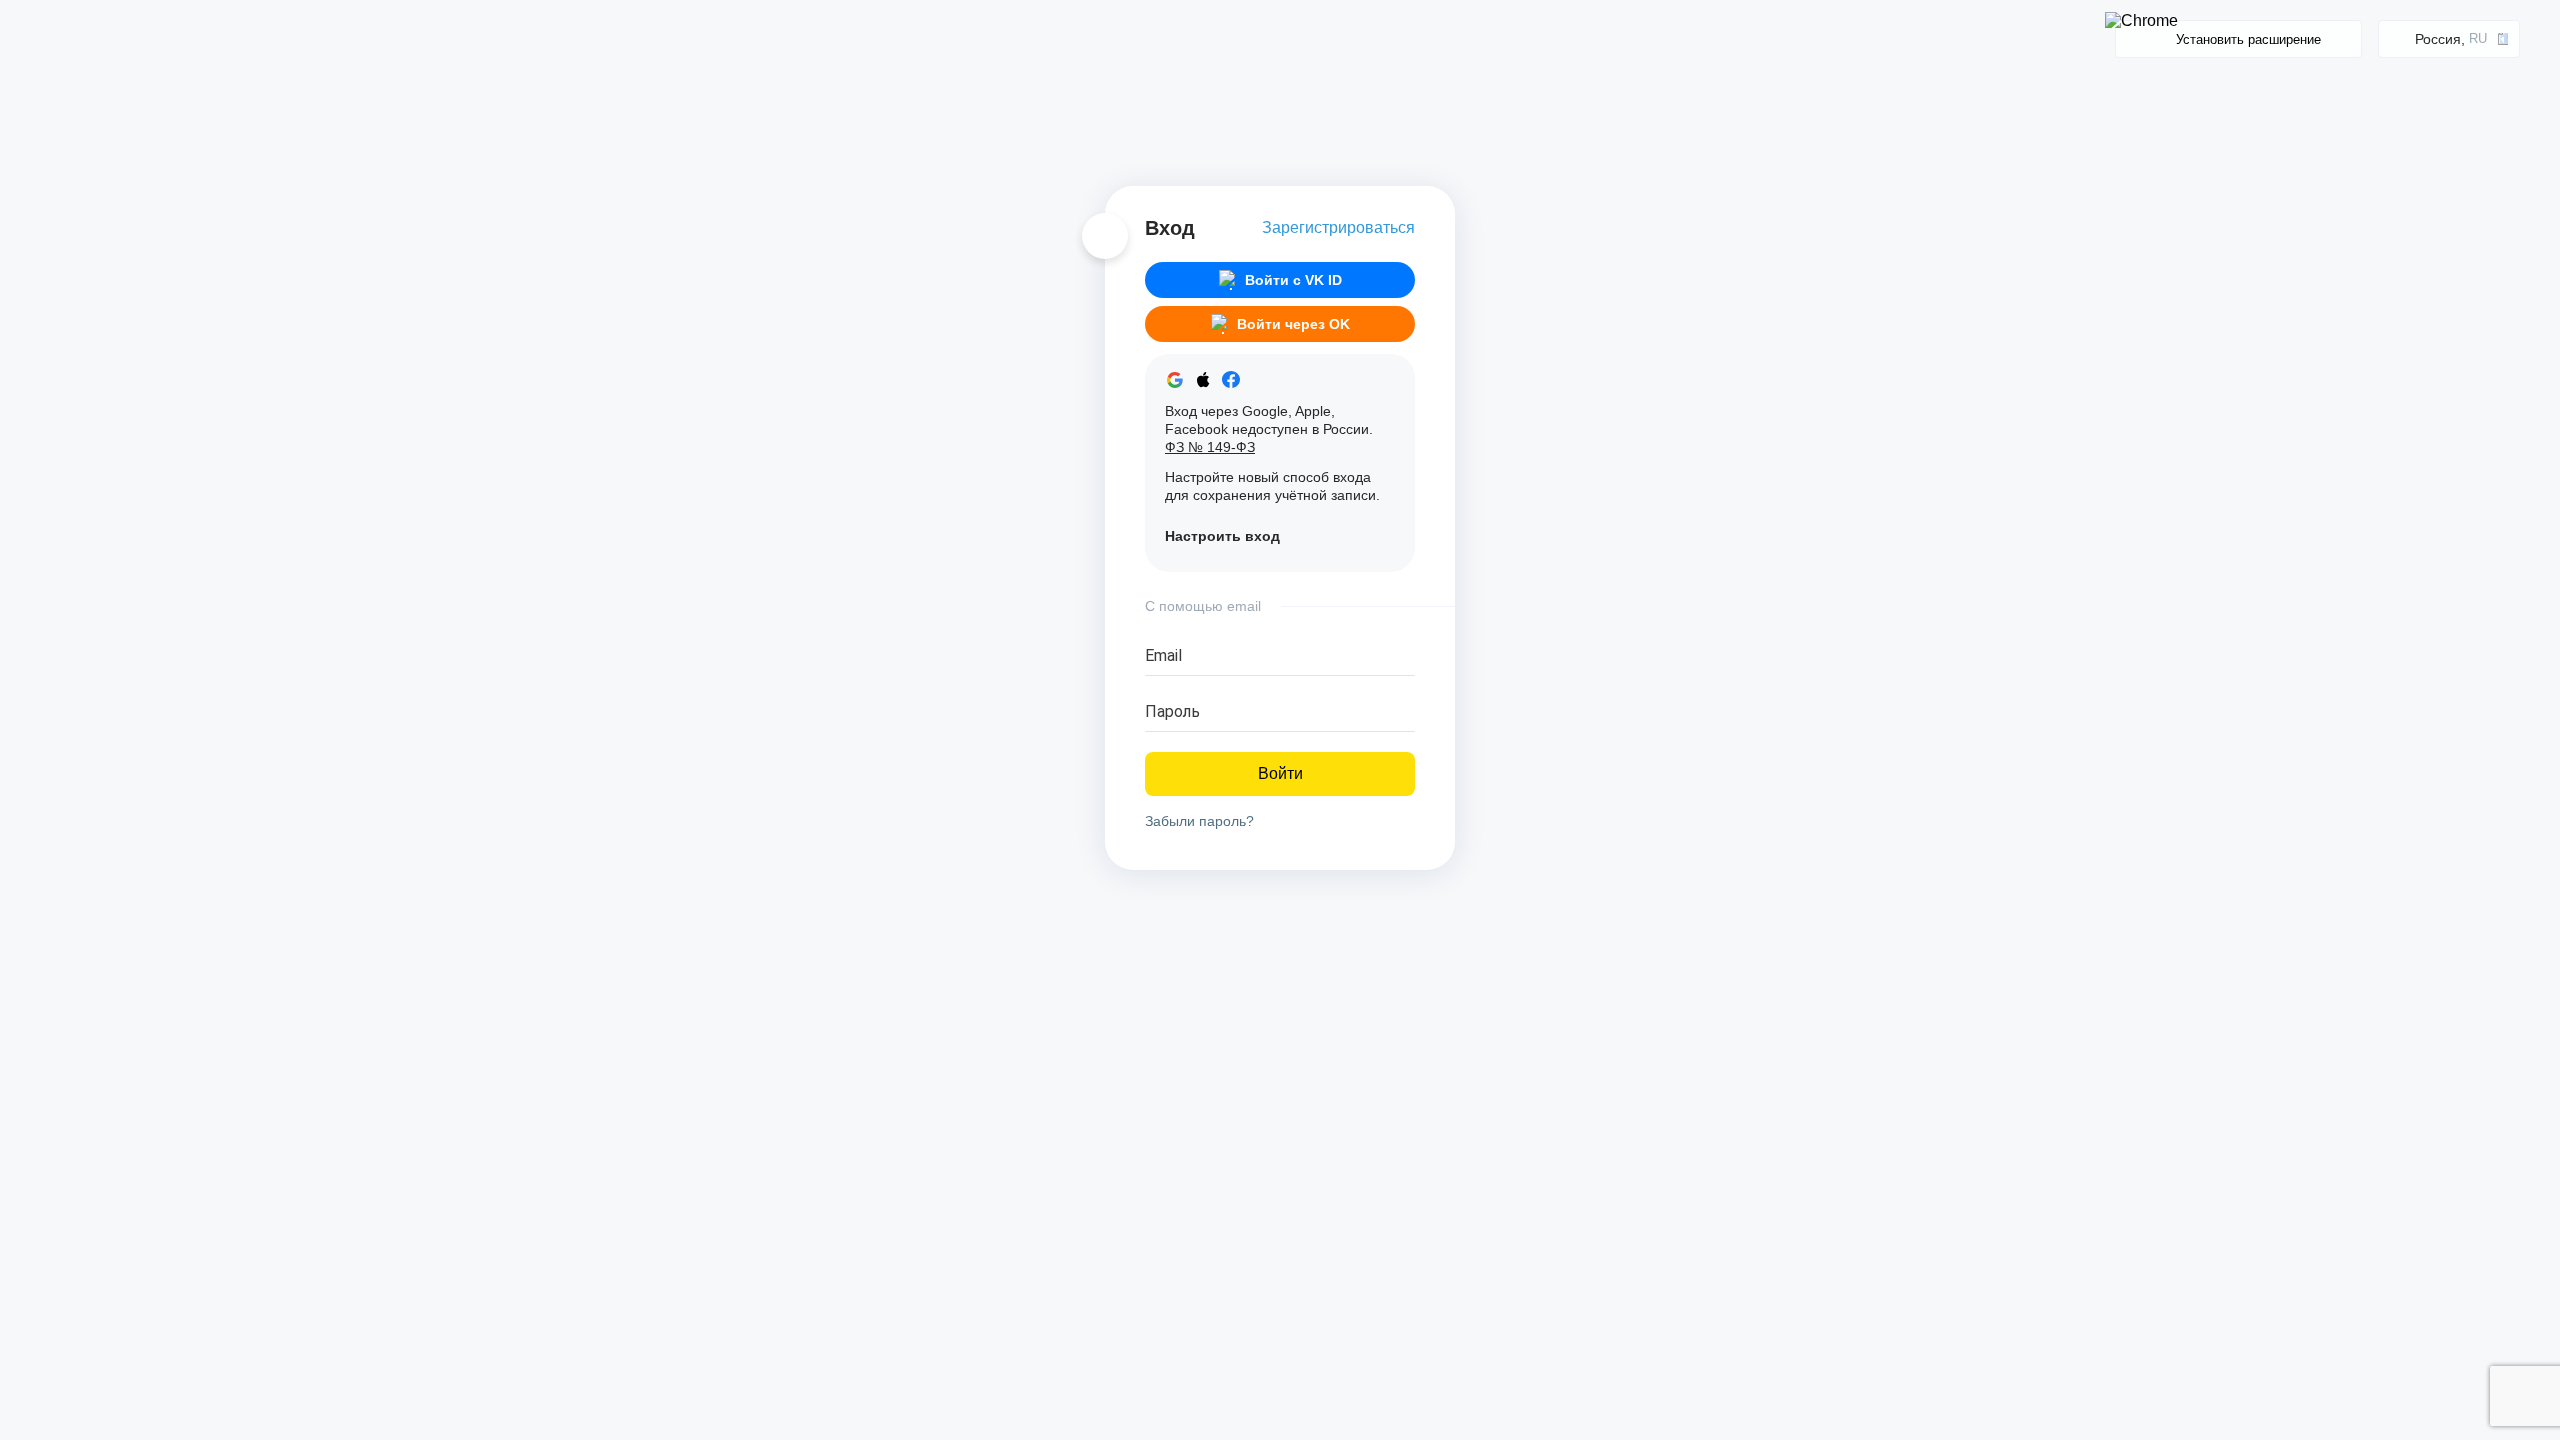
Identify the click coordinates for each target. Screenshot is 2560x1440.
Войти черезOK (1293, 324)
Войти (1280, 773)
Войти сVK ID (1293, 280)
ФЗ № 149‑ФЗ (1210, 447)
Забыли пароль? (1199, 821)
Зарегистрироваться (1338, 227)
